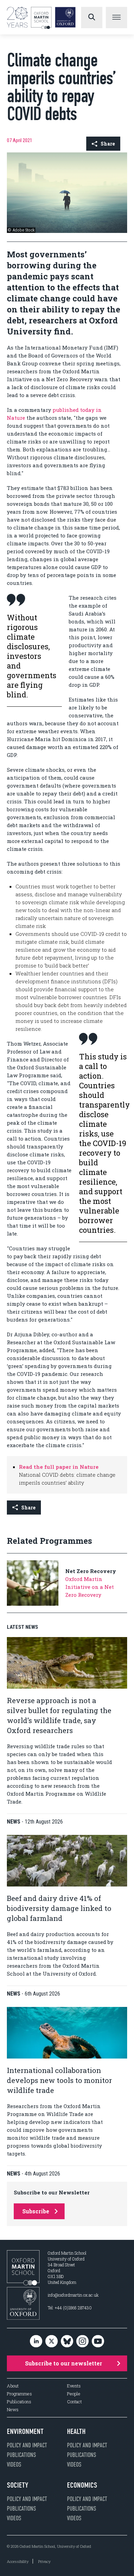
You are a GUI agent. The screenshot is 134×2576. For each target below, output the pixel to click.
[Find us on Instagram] (82, 2342)
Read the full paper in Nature (59, 1467)
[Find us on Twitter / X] (52, 2342)
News (13, 2410)
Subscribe (36, 2211)
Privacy (44, 2561)
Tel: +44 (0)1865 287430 (70, 2308)
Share (108, 144)
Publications (19, 2402)
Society (18, 2485)
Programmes (19, 2394)
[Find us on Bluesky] (67, 2342)
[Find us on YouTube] (98, 2342)
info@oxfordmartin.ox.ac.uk (73, 2295)
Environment (25, 2431)
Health (76, 2431)
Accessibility (18, 2561)
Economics (82, 2485)
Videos (14, 2465)
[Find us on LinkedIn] (36, 2342)
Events (74, 2386)
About (13, 2386)
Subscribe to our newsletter (64, 2363)
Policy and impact (27, 2445)
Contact (74, 2402)
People (74, 2394)
